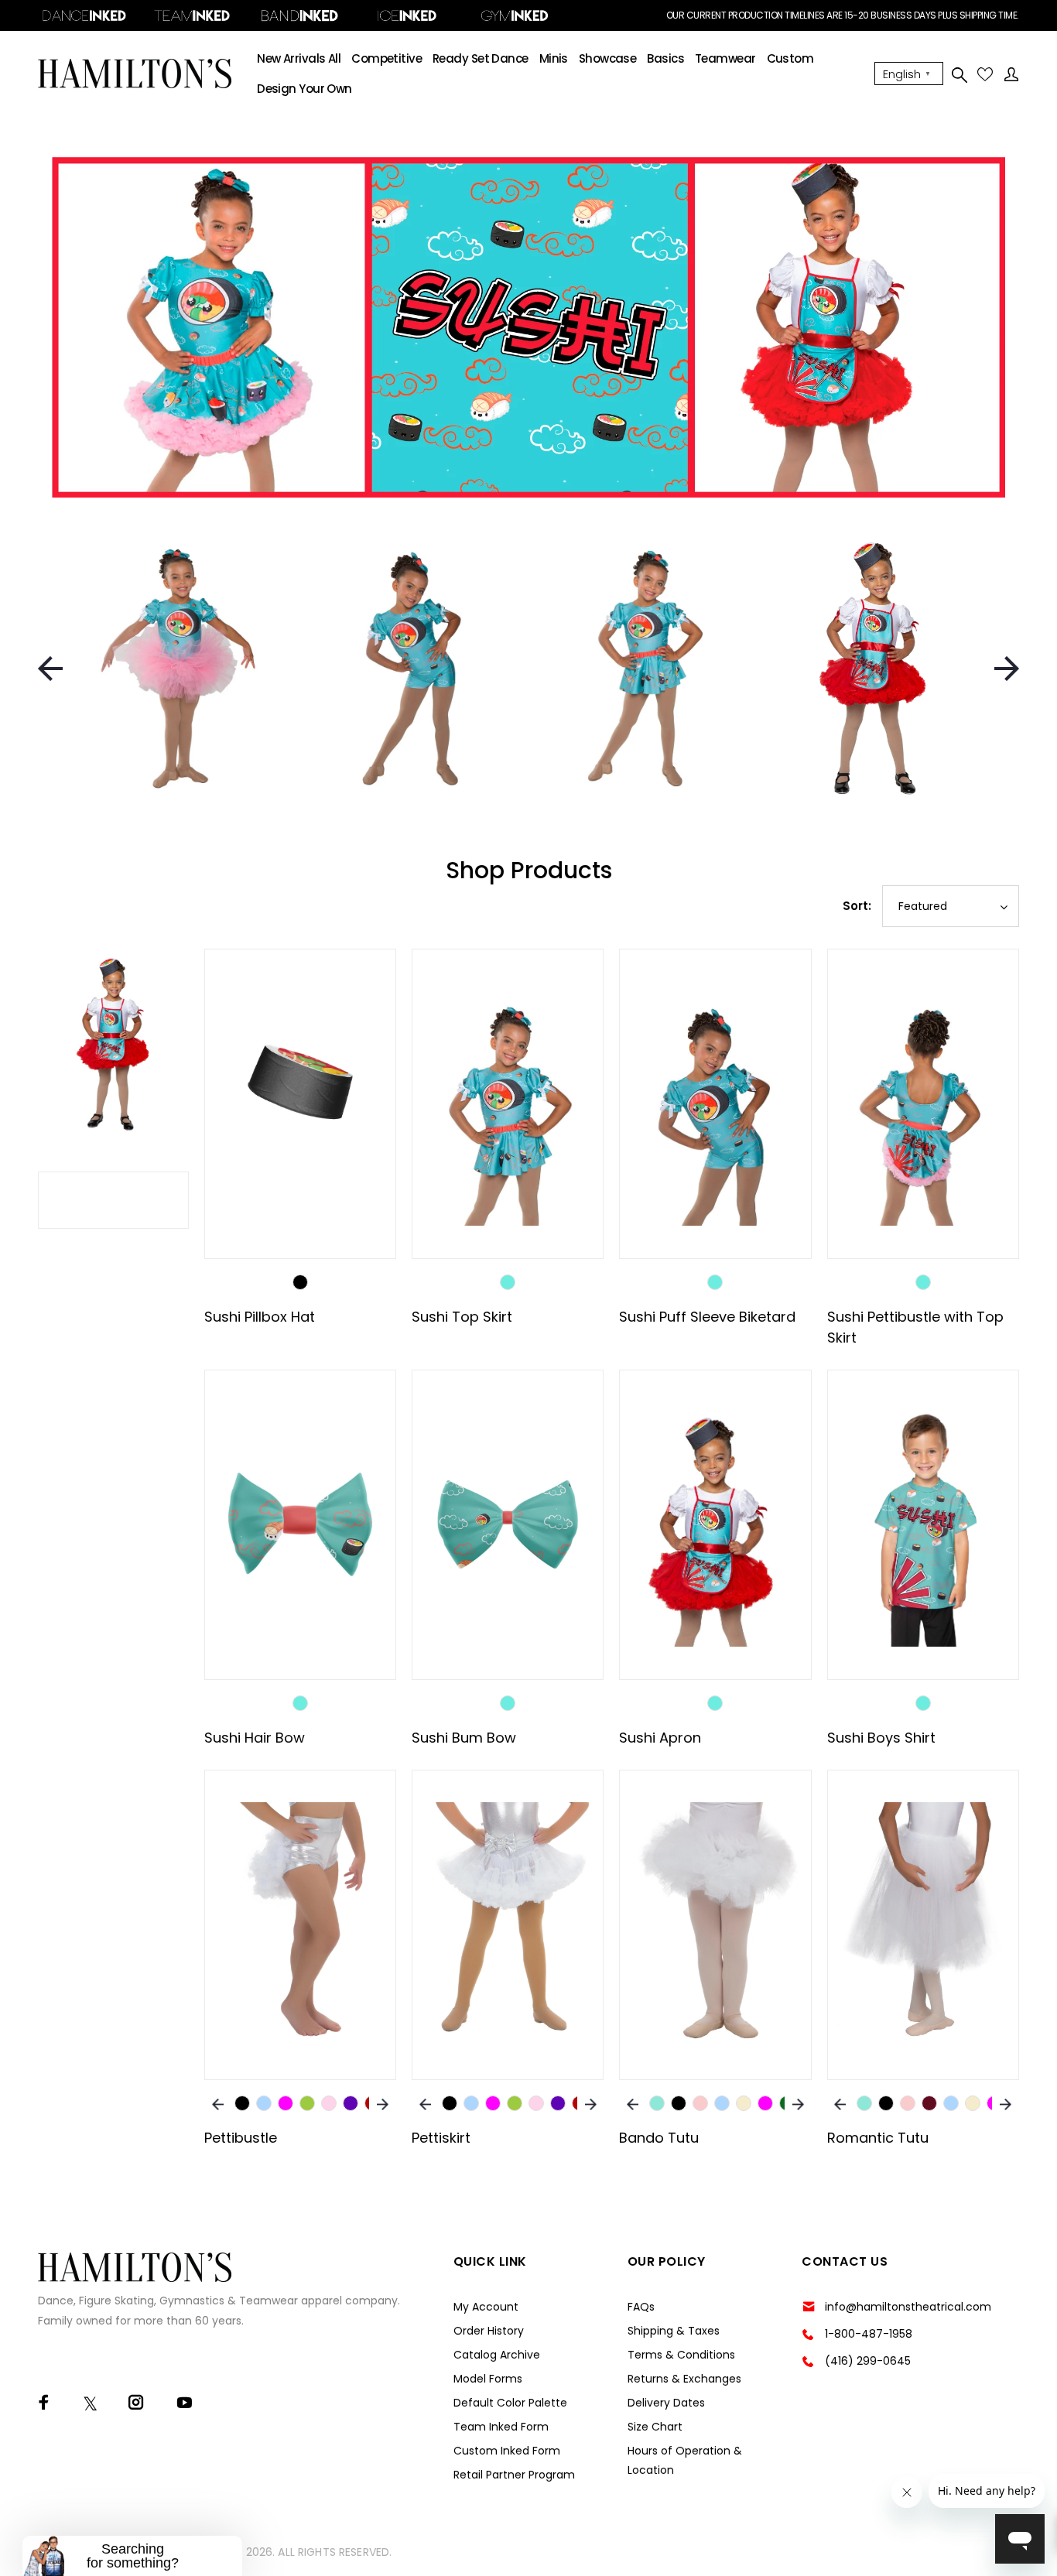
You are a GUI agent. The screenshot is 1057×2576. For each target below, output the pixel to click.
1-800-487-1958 (869, 2334)
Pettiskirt (441, 2138)
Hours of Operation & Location (685, 2460)
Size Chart (655, 2427)
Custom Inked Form (507, 2451)
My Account (486, 2307)
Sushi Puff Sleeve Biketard (707, 1317)
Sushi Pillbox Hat (260, 1317)
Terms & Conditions (681, 2355)
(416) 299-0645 (868, 2361)
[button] (132, 2556)
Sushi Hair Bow (255, 1738)
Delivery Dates (666, 2403)
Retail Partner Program (514, 2475)
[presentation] (50, 669)
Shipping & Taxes (674, 2331)
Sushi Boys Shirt (881, 1738)
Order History (489, 2331)
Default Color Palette (510, 2403)
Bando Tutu (659, 2138)
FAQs (641, 2307)
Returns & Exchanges (684, 2379)
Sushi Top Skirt (462, 1317)
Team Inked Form (501, 2427)
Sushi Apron (660, 1738)
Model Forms (488, 2379)
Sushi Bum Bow (464, 1738)
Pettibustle (241, 2138)
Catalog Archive (497, 2355)
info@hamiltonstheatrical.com (908, 2307)
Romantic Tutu (878, 2138)
